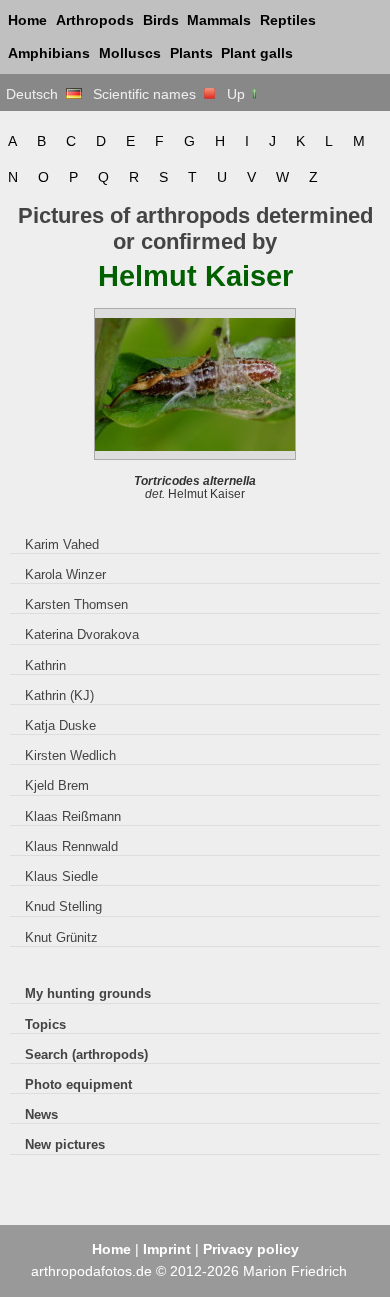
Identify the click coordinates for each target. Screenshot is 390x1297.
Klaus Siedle (61, 876)
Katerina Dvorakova (82, 634)
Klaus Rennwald (71, 846)
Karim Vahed (62, 544)
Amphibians (49, 53)
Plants (191, 53)
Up (238, 94)
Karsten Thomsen (76, 604)
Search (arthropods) (86, 1054)
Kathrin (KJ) (59, 695)
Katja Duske (60, 725)
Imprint (167, 1249)
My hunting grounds (88, 993)
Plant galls (257, 53)
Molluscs (130, 53)
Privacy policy (251, 1249)
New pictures (65, 1144)
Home (27, 20)
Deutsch (36, 94)
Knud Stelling (63, 906)
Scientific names (148, 94)
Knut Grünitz (61, 937)
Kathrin (45, 665)
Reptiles (288, 20)
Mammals (219, 20)
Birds (161, 20)
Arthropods (95, 20)
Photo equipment (78, 1084)
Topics (45, 1024)
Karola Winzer (65, 574)
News (41, 1114)
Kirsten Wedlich (70, 755)
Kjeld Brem (57, 785)
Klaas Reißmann (73, 816)
